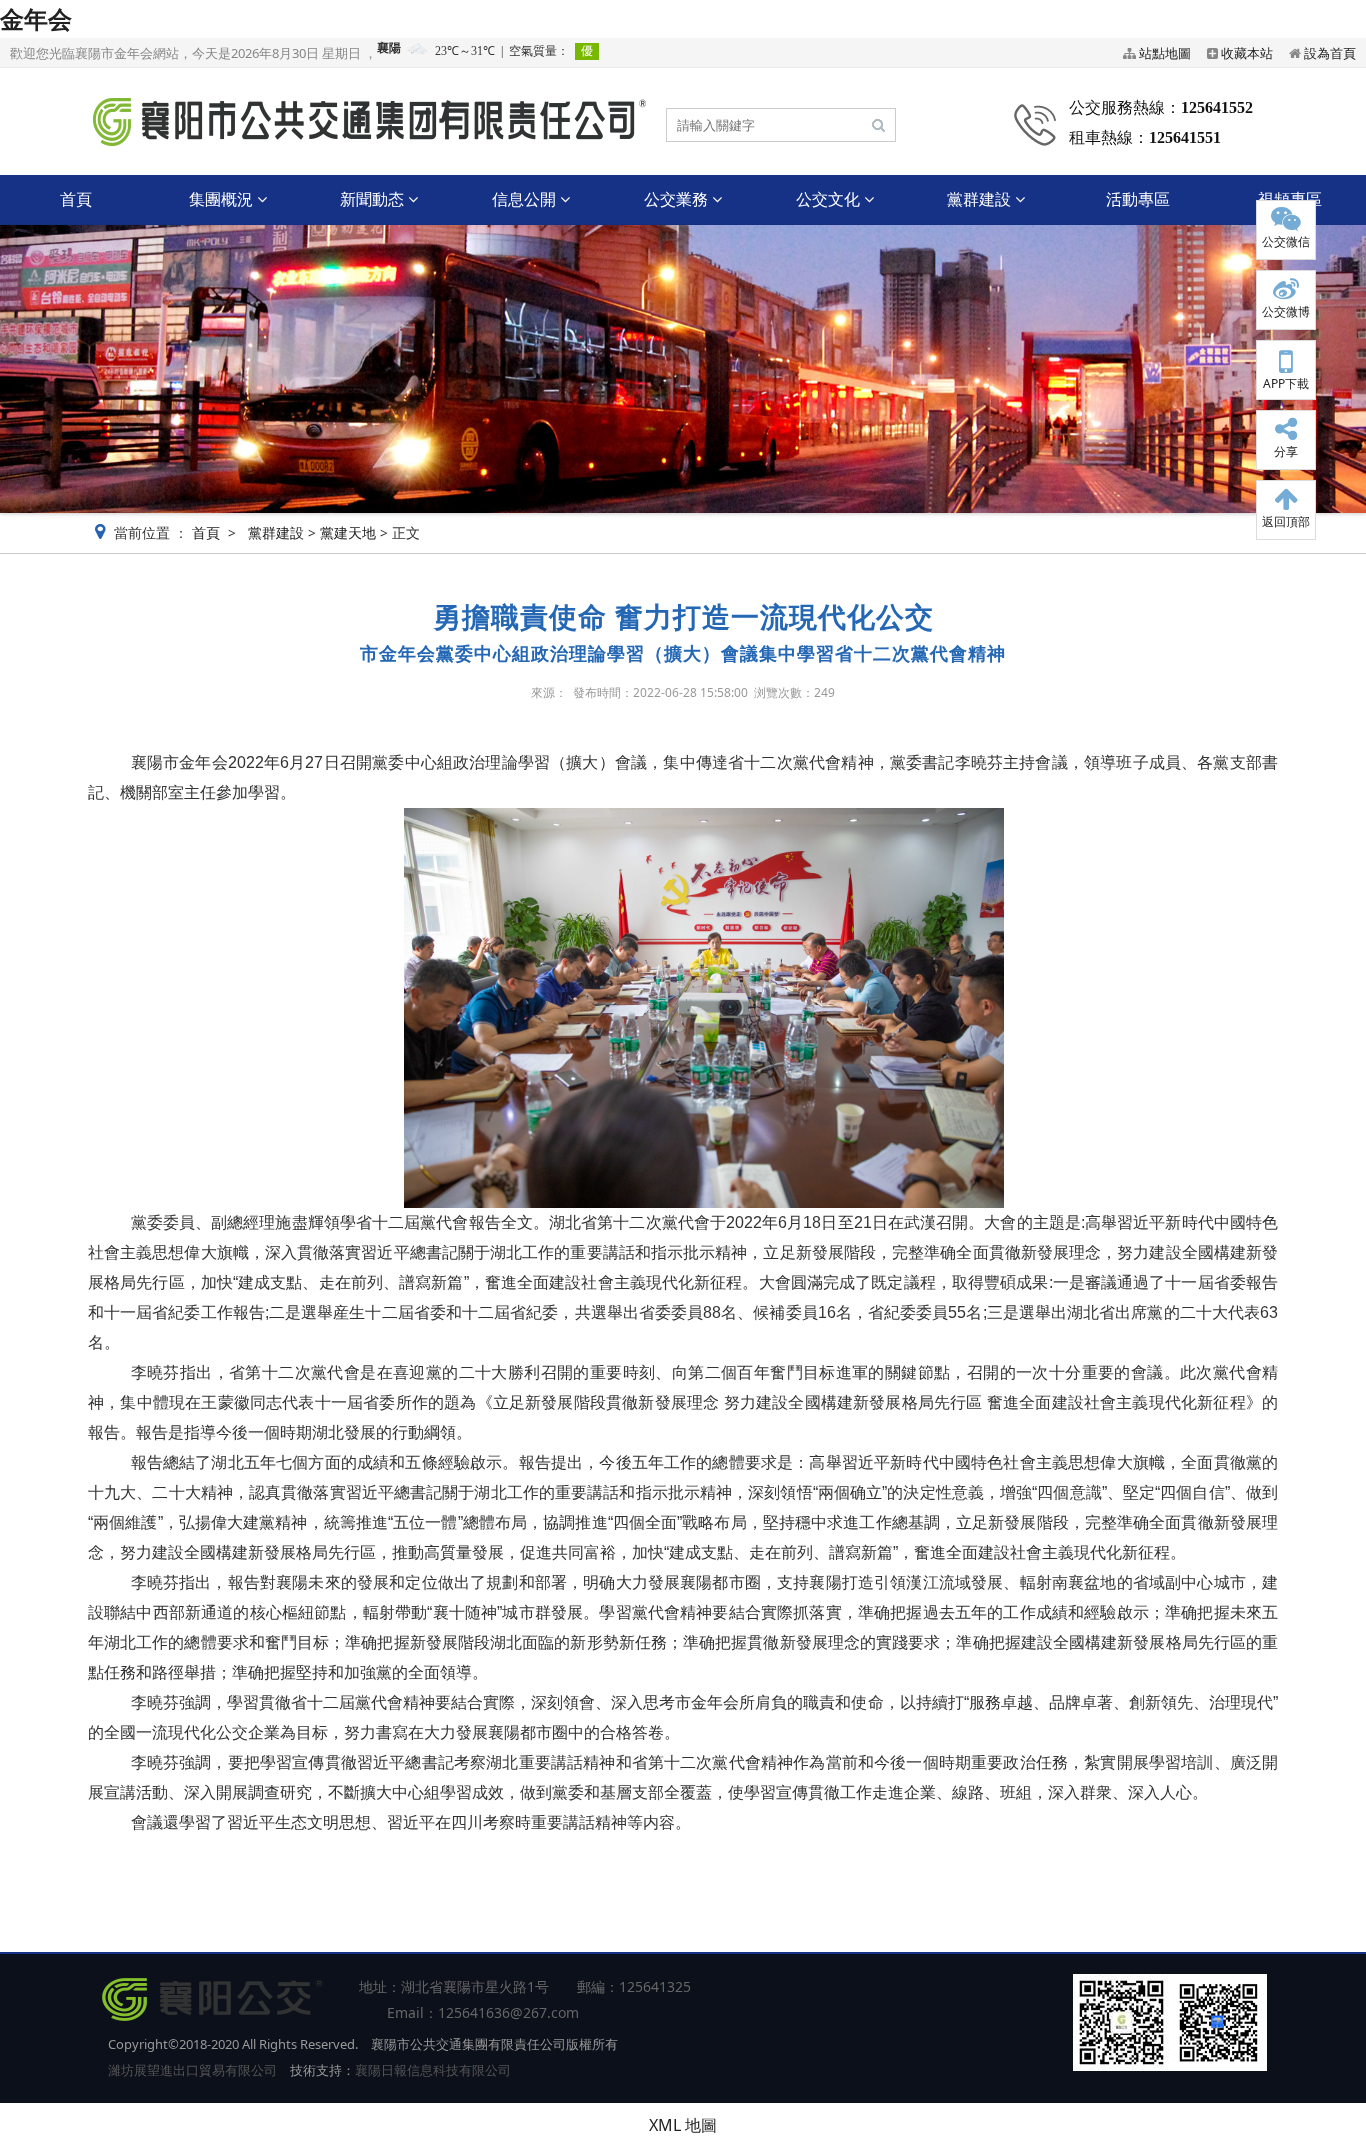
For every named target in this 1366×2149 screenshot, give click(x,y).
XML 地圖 (683, 2125)
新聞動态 (374, 199)
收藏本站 (1247, 53)
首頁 (76, 199)
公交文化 (830, 199)
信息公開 (526, 199)
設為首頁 (1330, 53)
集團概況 (223, 199)
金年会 (36, 18)
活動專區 (1138, 199)
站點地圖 (1165, 53)
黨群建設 (981, 199)
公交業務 (678, 199)
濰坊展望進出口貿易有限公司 (192, 2070)
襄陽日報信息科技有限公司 (433, 2070)
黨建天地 (348, 532)
